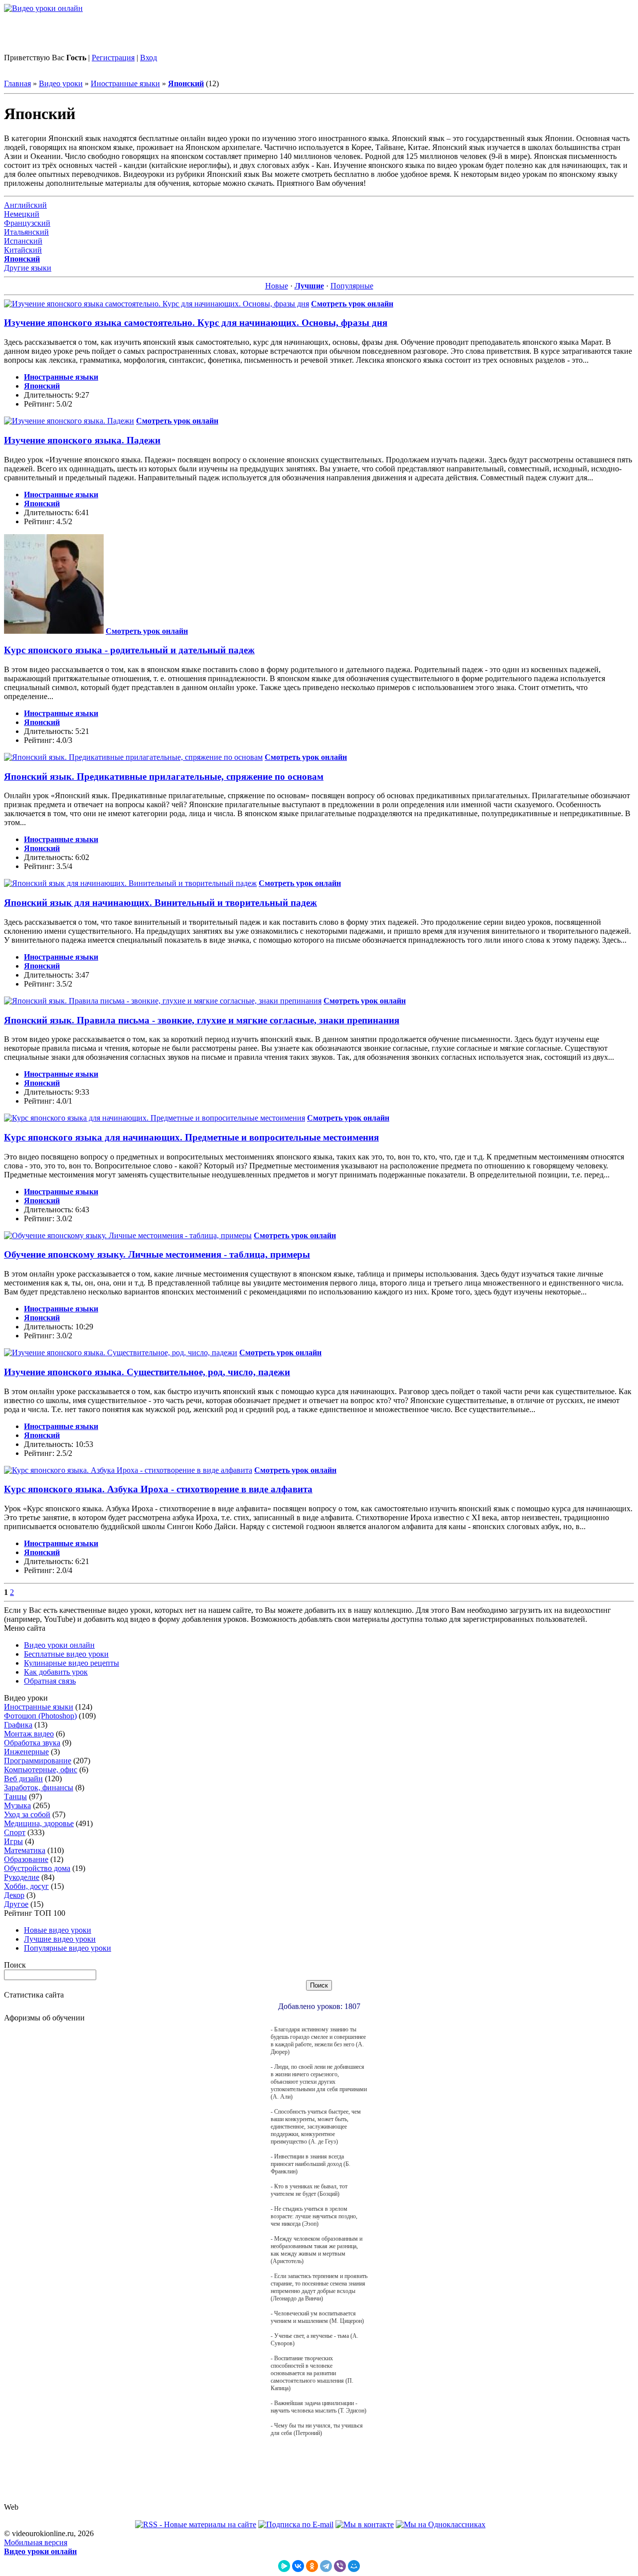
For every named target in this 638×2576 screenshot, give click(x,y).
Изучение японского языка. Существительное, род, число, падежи (147, 1372)
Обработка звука (32, 1743)
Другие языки (28, 268)
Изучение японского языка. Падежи (82, 440)
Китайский (23, 250)
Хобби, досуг (26, 1886)
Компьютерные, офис (41, 1770)
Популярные (352, 286)
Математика (25, 1850)
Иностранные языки (125, 83)
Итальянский (26, 232)
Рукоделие (22, 1877)
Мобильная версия (36, 2542)
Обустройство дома (37, 1868)
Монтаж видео (29, 1734)
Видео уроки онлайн (59, 1645)
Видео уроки (61, 83)
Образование (26, 1859)
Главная (17, 83)
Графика (18, 1725)
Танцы (15, 1796)
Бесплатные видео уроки (66, 1654)
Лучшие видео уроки (60, 1939)
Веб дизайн (23, 1779)
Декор (14, 1895)
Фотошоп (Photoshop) (40, 1716)
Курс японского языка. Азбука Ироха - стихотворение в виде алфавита (158, 1489)
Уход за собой (27, 1814)
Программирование (38, 1761)
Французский (27, 223)
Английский (25, 205)
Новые (277, 286)
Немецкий (22, 214)
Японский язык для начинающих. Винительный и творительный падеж (160, 903)
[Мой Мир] (354, 2566)
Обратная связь (50, 1681)
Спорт (15, 1832)
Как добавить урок (56, 1672)
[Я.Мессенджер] (284, 2566)
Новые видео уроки (58, 1930)
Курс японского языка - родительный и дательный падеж (129, 650)
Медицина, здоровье (39, 1823)
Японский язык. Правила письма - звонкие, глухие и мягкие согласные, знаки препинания (202, 1020)
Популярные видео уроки (68, 1948)
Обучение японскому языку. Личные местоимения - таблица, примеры (157, 1254)
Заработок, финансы (39, 1788)
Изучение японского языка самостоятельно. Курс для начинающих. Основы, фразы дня (196, 323)
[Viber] (340, 2566)
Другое (16, 1904)
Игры (13, 1841)
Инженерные (26, 1752)
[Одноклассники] (312, 2566)
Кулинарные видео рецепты (72, 1663)
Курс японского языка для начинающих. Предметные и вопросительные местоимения (191, 1137)
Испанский (23, 241)
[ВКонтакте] (298, 2566)
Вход (149, 58)
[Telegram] (326, 2566)
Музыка (17, 1805)
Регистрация (113, 58)
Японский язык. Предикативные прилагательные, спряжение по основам (164, 777)
